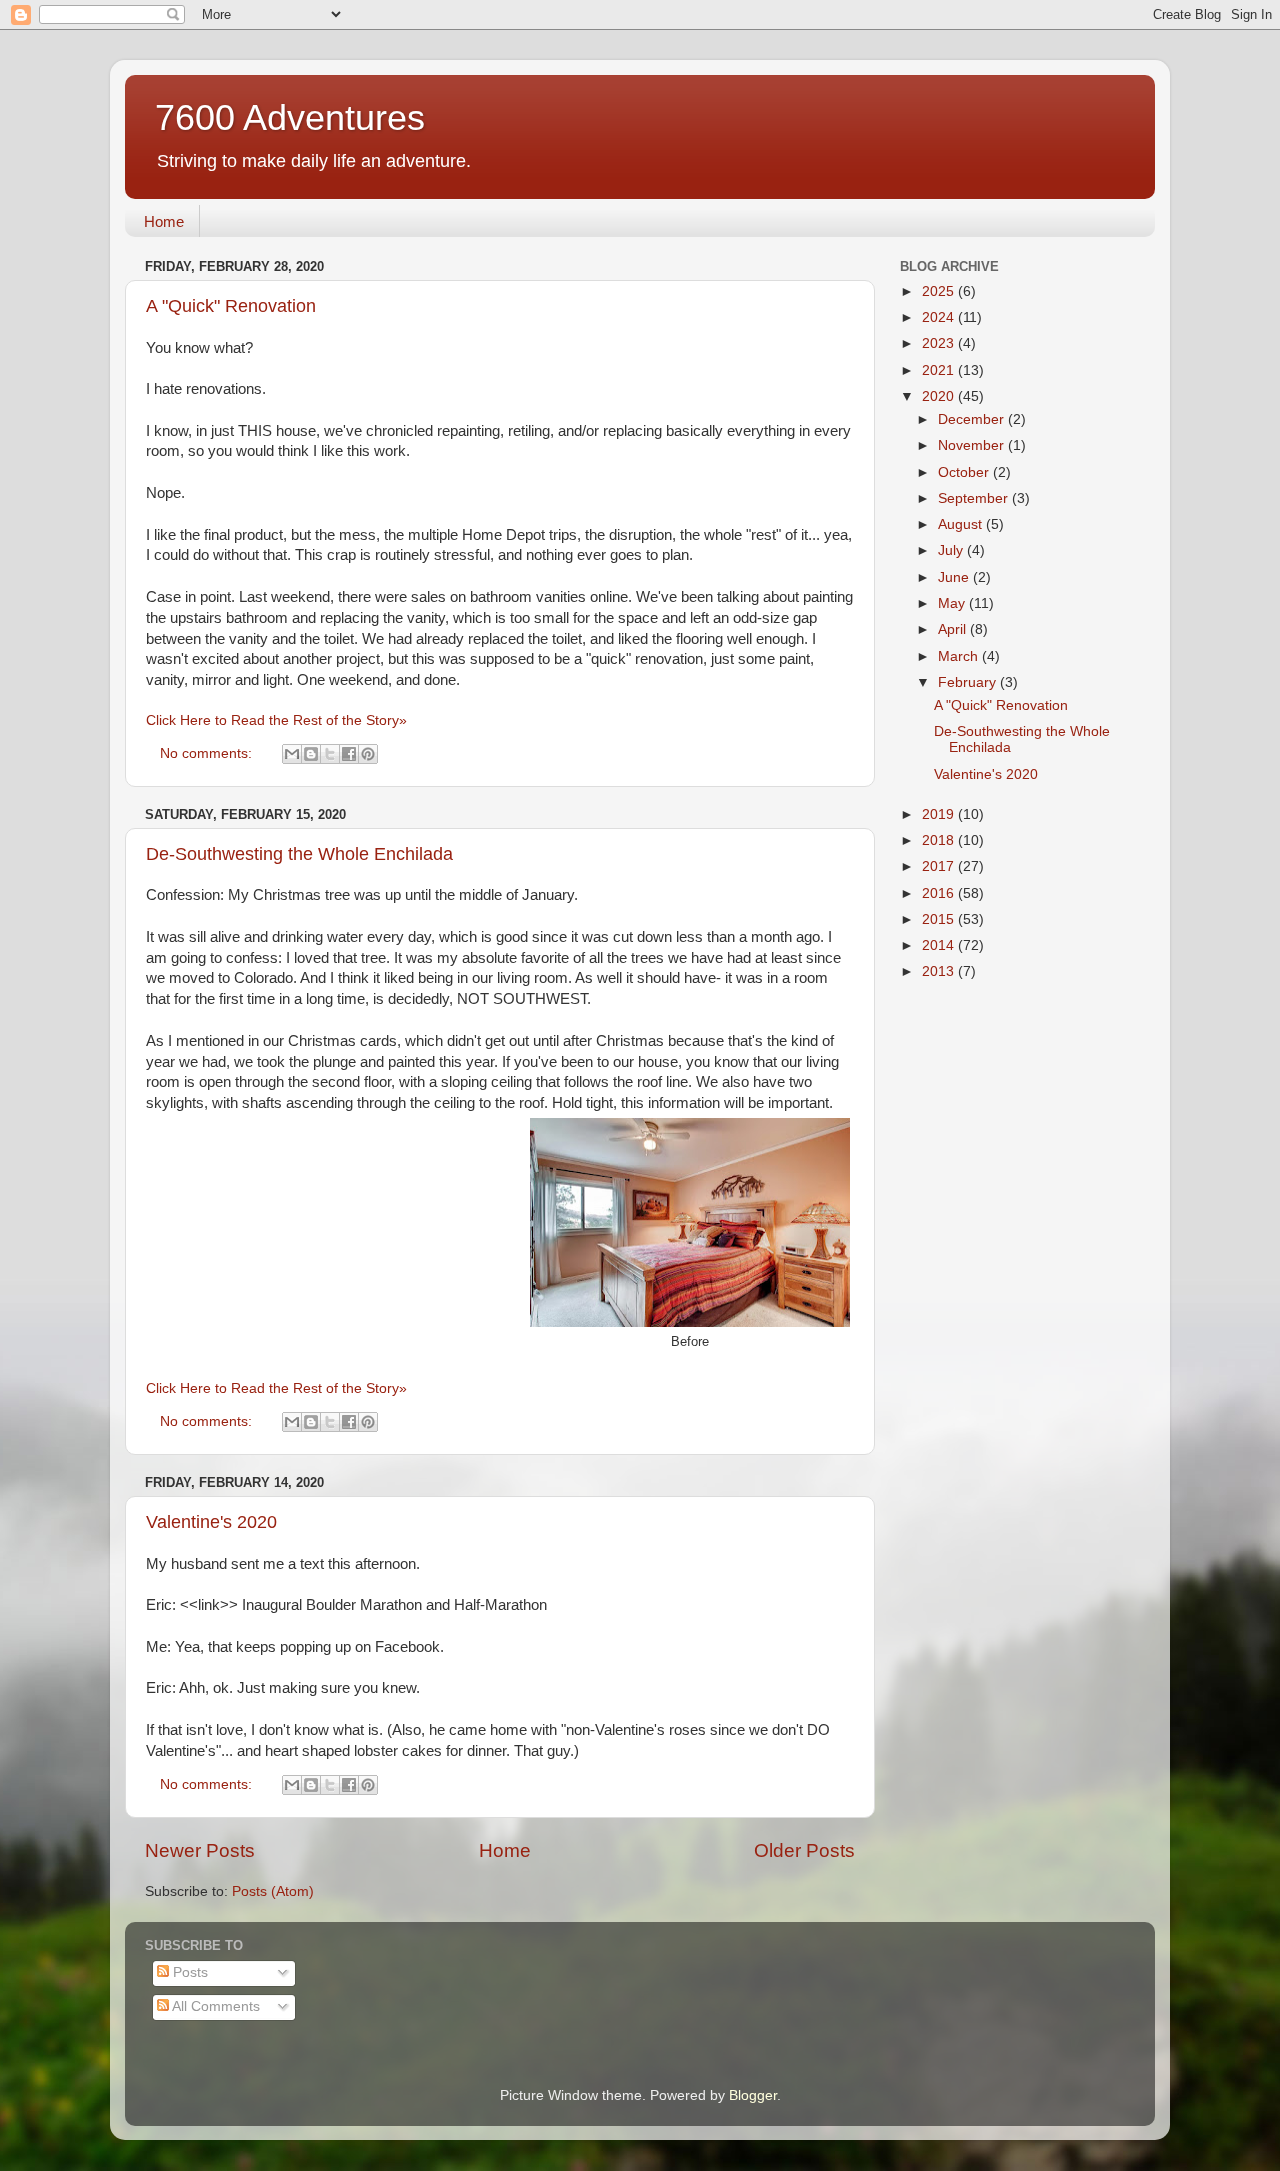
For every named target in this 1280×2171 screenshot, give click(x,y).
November (973, 445)
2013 (940, 971)
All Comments (214, 2006)
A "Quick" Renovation (231, 306)
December (973, 419)
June (955, 577)
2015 (940, 919)
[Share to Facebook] (349, 754)
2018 (940, 840)
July (952, 550)
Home (164, 221)
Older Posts (804, 1850)
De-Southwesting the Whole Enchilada (299, 854)
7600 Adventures (290, 117)
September (975, 498)
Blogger (753, 2095)
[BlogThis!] (311, 754)
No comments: (208, 753)
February (969, 682)
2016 (940, 893)
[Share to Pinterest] (368, 754)
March (960, 656)
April (954, 629)
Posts (188, 1972)
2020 (940, 396)
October (965, 472)
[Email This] (292, 754)
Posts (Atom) (273, 1891)
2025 (940, 291)
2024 (940, 317)
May (953, 603)
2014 (940, 945)
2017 (940, 866)
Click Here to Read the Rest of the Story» (276, 720)
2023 (940, 343)
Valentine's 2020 (211, 1522)
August (962, 524)
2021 (940, 370)
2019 (940, 814)
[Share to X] (330, 754)
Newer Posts (200, 1850)
